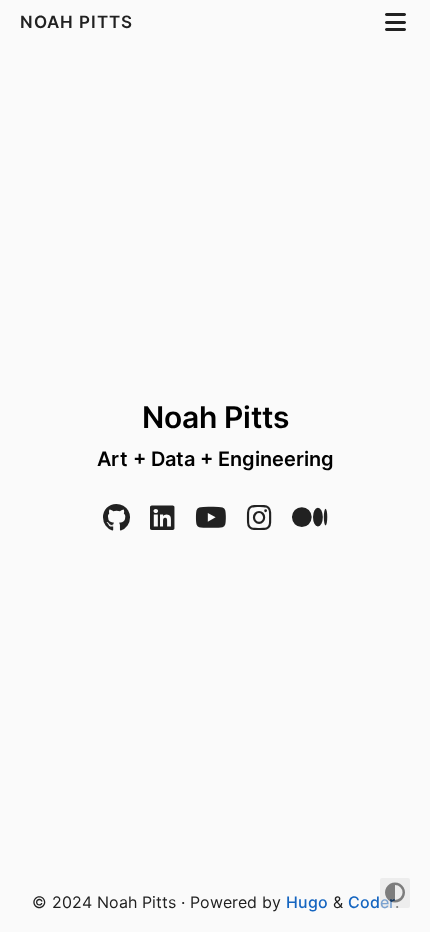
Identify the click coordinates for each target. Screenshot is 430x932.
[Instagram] (259, 522)
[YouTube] (211, 522)
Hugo (307, 902)
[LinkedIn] (162, 522)
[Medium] (309, 522)
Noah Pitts (79, 22)
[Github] (116, 522)
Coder (371, 902)
